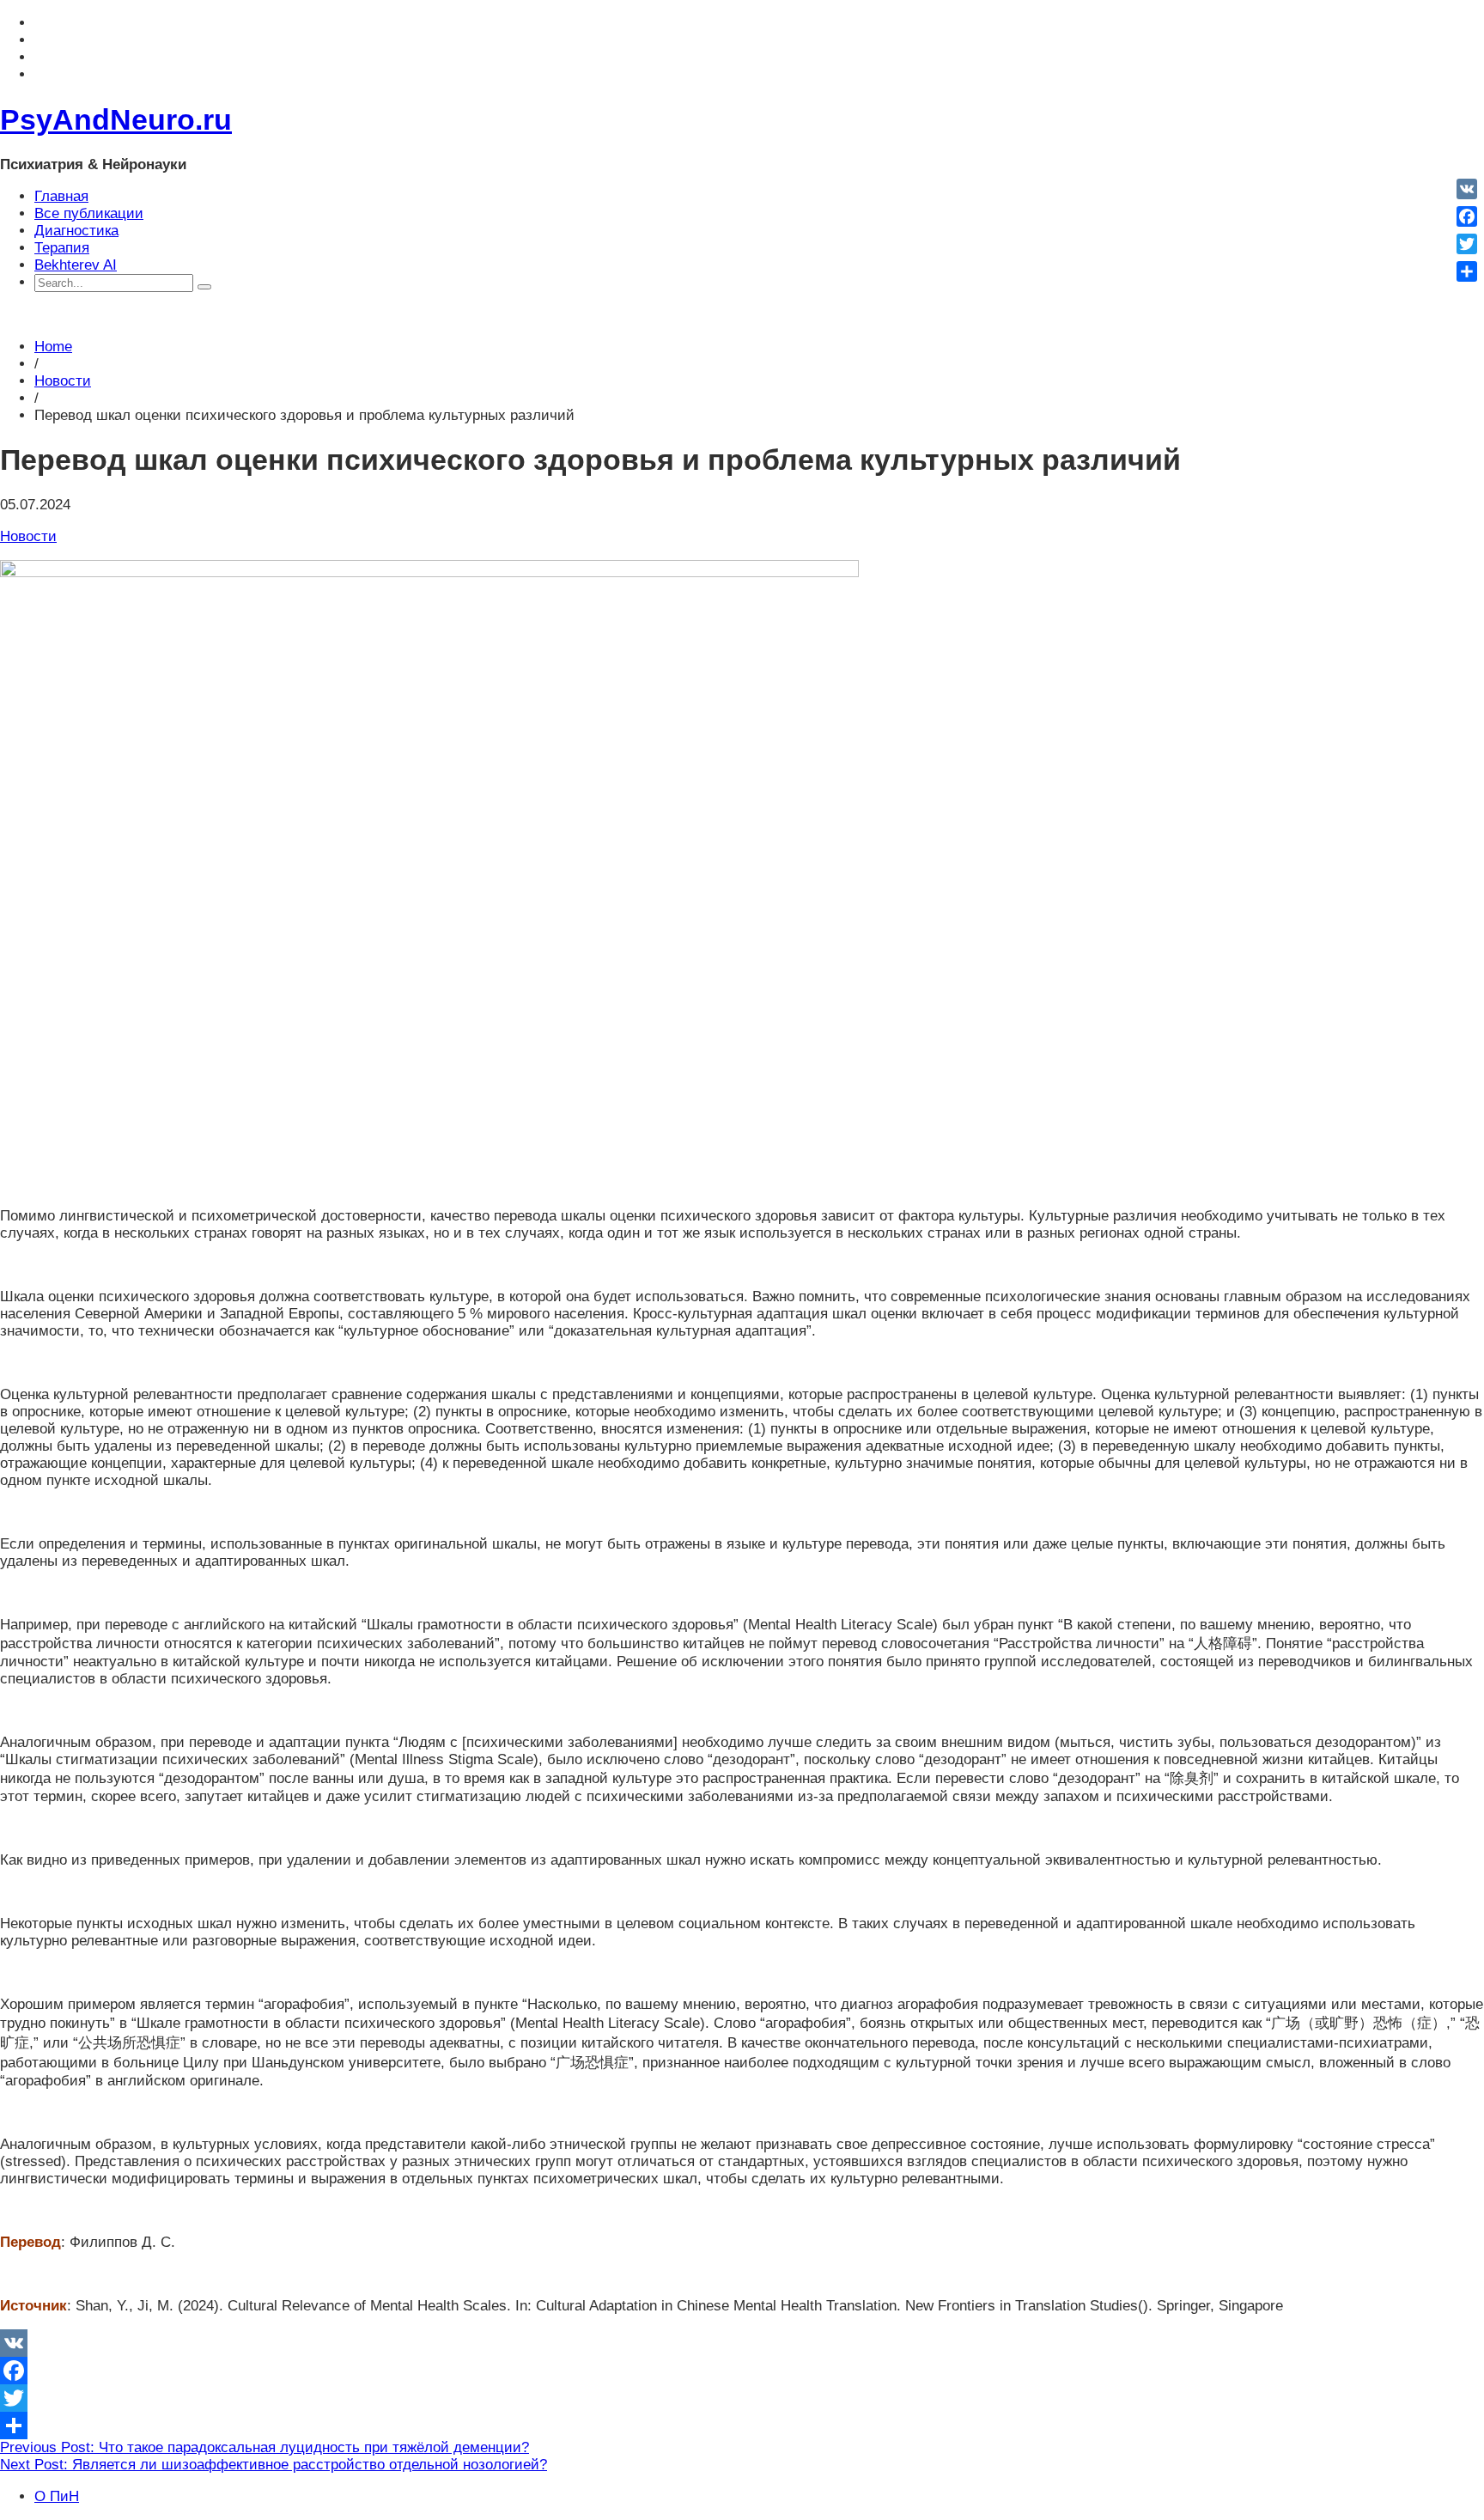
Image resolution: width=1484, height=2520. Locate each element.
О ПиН (57, 2496)
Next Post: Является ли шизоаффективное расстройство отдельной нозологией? (274, 2465)
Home (53, 347)
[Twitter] (742, 2398)
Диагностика (76, 231)
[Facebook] (742, 2371)
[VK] (742, 2343)
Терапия (62, 248)
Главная (61, 196)
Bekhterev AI (76, 265)
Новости (63, 381)
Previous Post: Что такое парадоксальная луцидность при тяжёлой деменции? (265, 2447)
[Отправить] (742, 2426)
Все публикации (89, 213)
